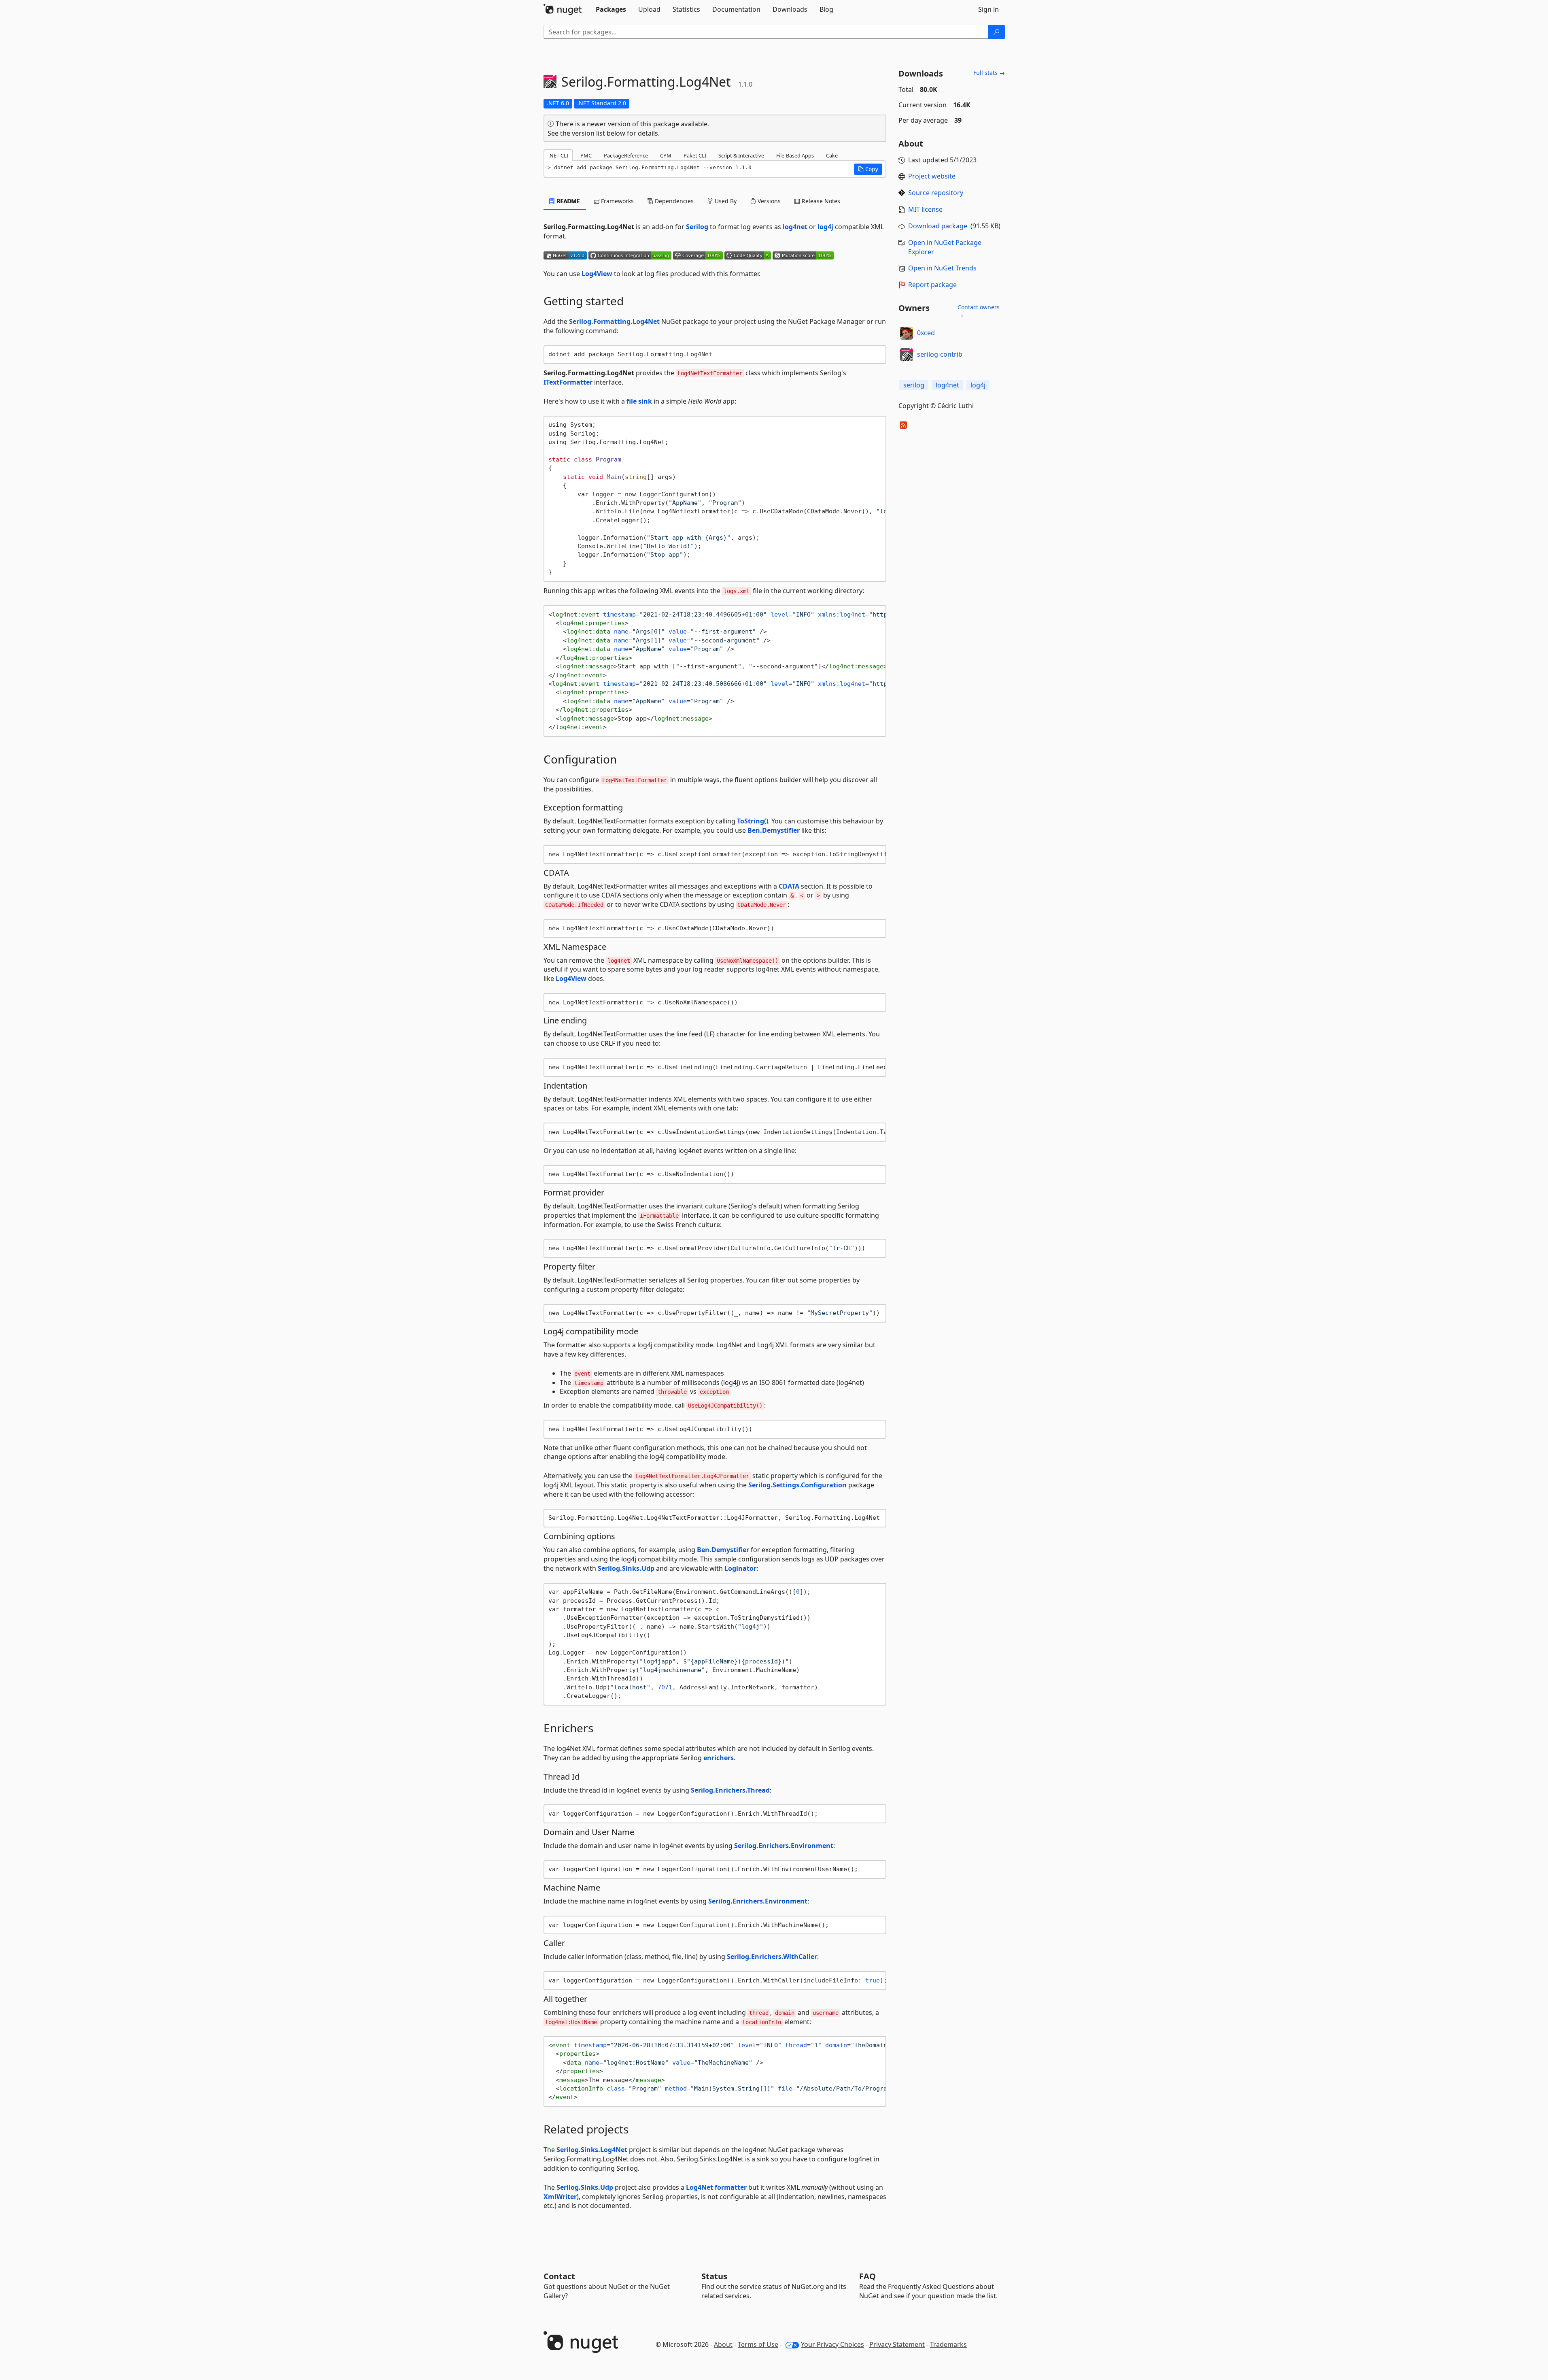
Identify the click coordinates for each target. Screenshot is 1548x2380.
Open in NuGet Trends (942, 268)
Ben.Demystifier (774, 830)
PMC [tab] (586, 155)
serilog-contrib (940, 354)
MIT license (925, 209)
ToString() (753, 821)
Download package (938, 226)
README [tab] (568, 201)
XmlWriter (560, 2197)
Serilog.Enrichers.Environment (784, 1846)
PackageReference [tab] (626, 155)
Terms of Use (758, 2344)
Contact (559, 2276)
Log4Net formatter (716, 2187)
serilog (914, 385)
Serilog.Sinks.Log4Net (592, 2150)
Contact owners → (979, 311)
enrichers (719, 1758)
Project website (932, 176)
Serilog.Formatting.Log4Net (614, 321)
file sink (639, 401)
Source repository (936, 193)
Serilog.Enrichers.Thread (730, 1790)
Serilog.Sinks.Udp (626, 1568)
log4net (795, 227)
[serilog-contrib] (907, 355)
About (723, 2344)
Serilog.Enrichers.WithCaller (772, 1957)
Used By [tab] (725, 201)
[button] (868, 169)
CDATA (789, 886)
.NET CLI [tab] (558, 155)
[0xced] (907, 333)
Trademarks (948, 2344)
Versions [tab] (768, 201)
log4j (825, 227)
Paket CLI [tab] (695, 155)
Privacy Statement (897, 2344)
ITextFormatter (568, 382)
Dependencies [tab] (673, 201)
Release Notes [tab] (820, 201)
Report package (932, 285)
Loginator (740, 1568)
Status (714, 2276)
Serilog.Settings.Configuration (797, 1485)
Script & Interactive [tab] (741, 155)
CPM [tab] (666, 155)
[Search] (996, 32)
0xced (926, 333)
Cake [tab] (832, 155)
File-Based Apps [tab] (795, 155)
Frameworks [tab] (617, 201)
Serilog (697, 227)
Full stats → (989, 73)
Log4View (597, 274)
